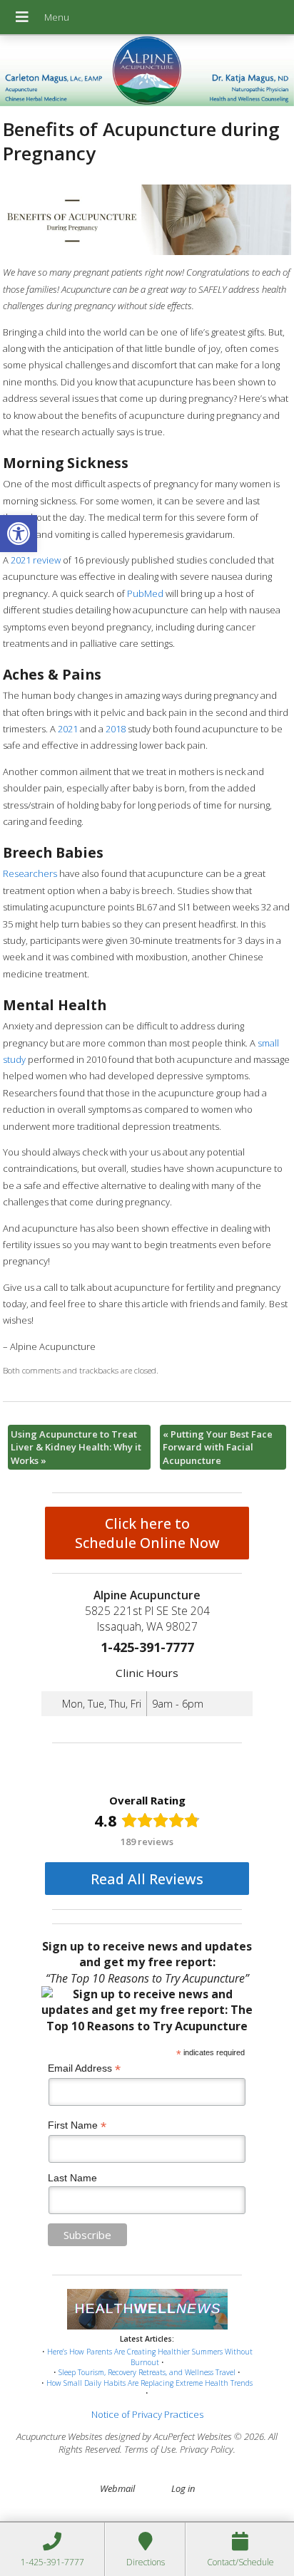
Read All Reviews (147, 1879)
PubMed (145, 593)
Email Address (84, 2068)
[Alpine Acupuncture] (147, 72)
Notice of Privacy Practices (147, 2414)
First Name (77, 2125)
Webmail (117, 2488)
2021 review (36, 560)
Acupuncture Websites (60, 2436)
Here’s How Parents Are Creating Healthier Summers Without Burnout (150, 2357)
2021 (68, 729)
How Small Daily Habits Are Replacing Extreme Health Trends (149, 2383)
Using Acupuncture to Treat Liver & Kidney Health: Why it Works (76, 1447)
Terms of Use (150, 2449)
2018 (116, 729)
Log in (183, 2488)
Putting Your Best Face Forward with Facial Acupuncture (218, 1447)
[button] (19, 534)
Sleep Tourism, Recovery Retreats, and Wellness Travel (147, 2372)
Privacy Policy (207, 2449)
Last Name (72, 2178)
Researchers (30, 873)
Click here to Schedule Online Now (147, 1533)
